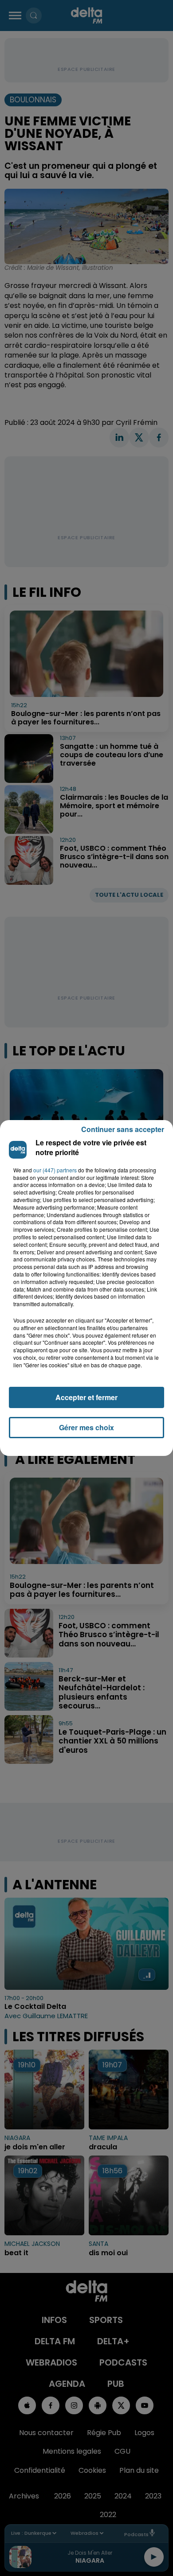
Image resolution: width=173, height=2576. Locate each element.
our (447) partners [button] (55, 1170)
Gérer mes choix (86, 1427)
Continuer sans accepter (123, 1129)
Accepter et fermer (86, 1397)
